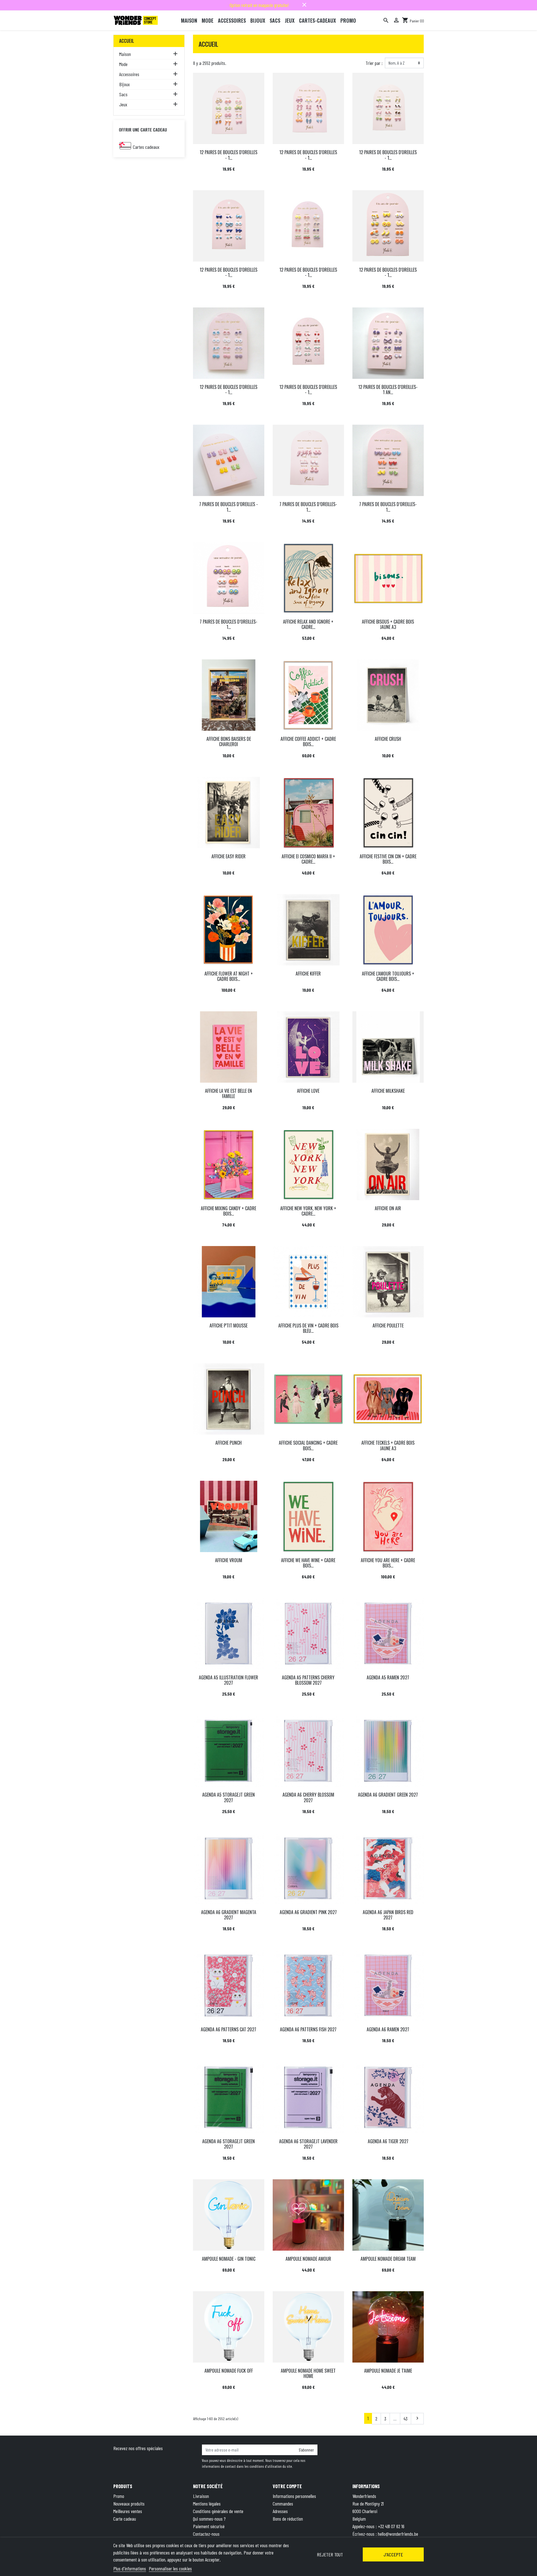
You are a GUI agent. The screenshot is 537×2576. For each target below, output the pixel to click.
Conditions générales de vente (218, 2511)
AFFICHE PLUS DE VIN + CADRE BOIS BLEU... (308, 1328)
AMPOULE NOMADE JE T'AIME (388, 2371)
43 (406, 2418)
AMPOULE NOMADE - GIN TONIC (229, 2259)
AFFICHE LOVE (308, 1091)
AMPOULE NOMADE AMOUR (308, 2259)
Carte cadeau (125, 2519)
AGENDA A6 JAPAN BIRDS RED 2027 (388, 1915)
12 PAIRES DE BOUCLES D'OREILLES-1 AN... (388, 390)
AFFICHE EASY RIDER (229, 856)
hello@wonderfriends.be (398, 2534)
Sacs (123, 94)
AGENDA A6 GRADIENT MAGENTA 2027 (229, 1915)
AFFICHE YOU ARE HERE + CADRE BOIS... (388, 1563)
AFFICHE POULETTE (388, 1325)
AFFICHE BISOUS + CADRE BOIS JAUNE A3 (388, 624)
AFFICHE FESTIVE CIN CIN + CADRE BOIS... (388, 859)
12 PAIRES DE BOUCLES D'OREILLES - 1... (229, 155)
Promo (119, 2496)
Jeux (123, 104)
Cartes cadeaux (146, 147)
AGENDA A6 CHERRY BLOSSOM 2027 (308, 1797)
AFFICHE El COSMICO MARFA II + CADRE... (308, 859)
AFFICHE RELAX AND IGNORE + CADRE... (308, 624)
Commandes (283, 2504)
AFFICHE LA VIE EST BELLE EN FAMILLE (229, 1093)
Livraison (201, 2496)
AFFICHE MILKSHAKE (388, 1091)
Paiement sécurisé (209, 2526)
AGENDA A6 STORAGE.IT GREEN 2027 (229, 2144)
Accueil (127, 41)
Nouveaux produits (129, 2504)
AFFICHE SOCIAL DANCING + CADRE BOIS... (308, 1445)
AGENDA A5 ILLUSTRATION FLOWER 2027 (229, 1680)
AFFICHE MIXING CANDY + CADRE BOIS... (229, 1211)
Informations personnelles (294, 2496)
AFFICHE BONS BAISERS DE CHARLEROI (229, 741)
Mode (123, 64)
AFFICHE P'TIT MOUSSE (229, 1325)
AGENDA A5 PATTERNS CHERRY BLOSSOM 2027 (308, 1680)
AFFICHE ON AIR (388, 1208)
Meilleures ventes (128, 2511)
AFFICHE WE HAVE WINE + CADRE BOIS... (308, 1563)
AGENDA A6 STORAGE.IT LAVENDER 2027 (308, 2144)
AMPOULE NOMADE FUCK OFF (229, 2371)
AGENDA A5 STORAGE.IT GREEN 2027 (229, 1797)
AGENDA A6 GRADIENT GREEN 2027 (388, 1795)
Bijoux (124, 84)
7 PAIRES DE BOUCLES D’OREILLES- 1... (308, 507)
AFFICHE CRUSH (388, 739)
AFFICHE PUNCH (229, 1443)
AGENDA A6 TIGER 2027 (388, 2141)
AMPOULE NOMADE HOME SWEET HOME (308, 2373)
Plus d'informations (130, 2568)
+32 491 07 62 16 (391, 2526)
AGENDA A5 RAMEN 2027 (388, 1677)
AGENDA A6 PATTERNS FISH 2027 (308, 2029)
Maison (125, 54)
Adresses (280, 2511)
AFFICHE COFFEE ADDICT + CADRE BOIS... (308, 741)
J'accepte (393, 2554)
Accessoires (129, 74)
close (304, 5)
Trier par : (374, 63)
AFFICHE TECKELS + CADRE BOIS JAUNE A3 (388, 1445)
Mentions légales (207, 2504)
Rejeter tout (330, 2554)
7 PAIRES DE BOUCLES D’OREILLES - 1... (229, 507)
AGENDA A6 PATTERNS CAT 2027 (229, 2029)
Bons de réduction (288, 2519)
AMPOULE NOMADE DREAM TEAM (388, 2259)
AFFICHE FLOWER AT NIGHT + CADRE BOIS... (229, 976)
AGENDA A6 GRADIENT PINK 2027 (308, 1912)
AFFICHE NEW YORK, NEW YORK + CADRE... (308, 1211)
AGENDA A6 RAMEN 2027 (388, 2029)
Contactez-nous (206, 2534)
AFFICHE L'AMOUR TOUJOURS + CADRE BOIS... (388, 976)
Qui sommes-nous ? (209, 2519)
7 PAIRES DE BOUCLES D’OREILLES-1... (388, 507)
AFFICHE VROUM (229, 1560)
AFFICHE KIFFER (308, 974)
